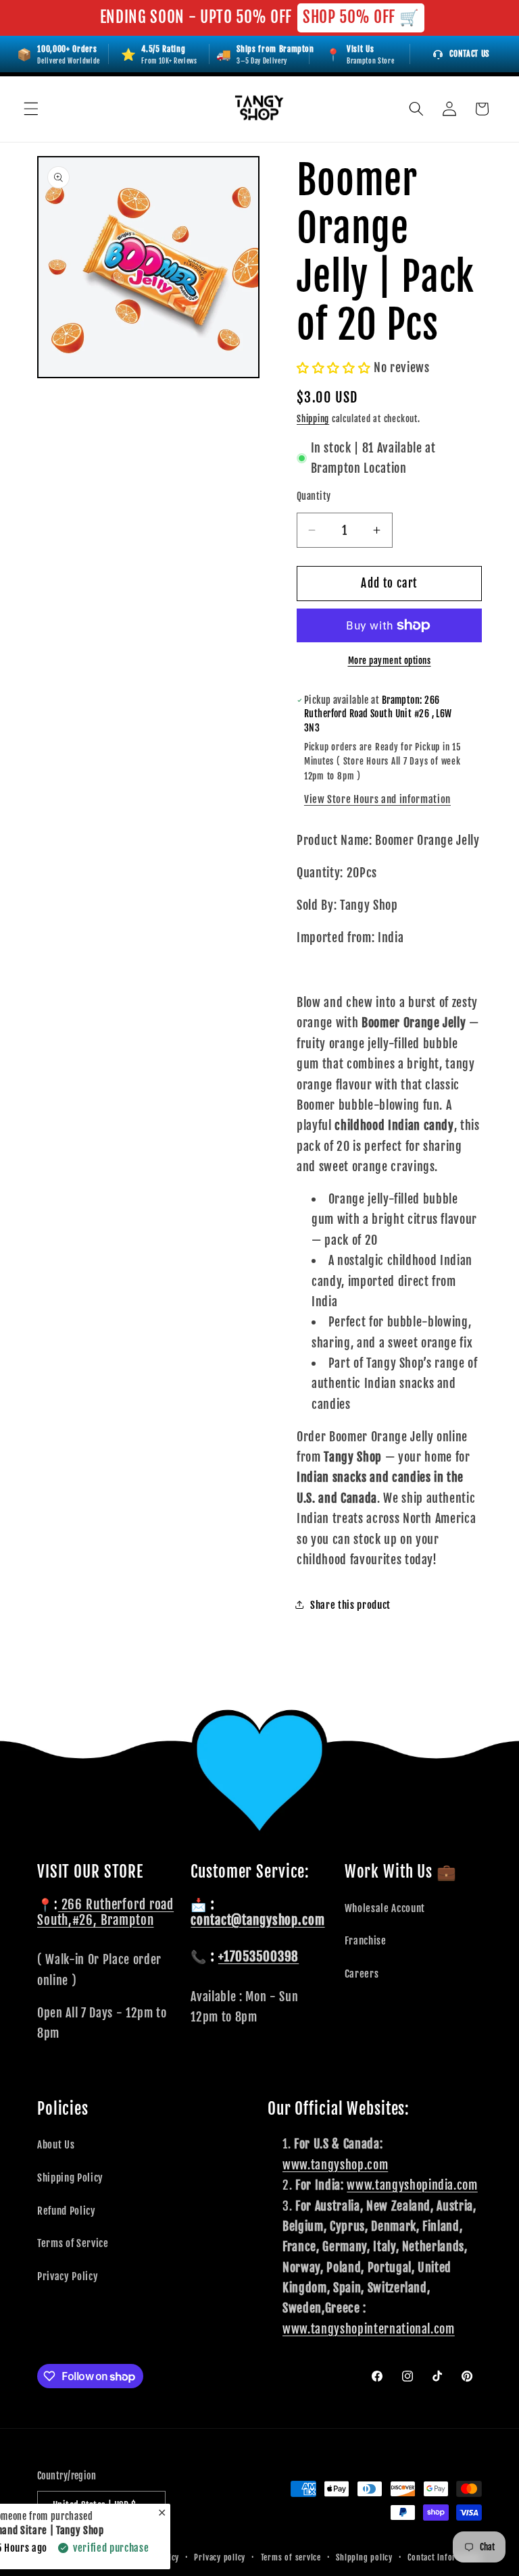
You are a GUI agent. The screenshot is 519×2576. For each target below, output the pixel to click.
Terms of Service (73, 2243)
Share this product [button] (350, 1605)
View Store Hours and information (377, 799)
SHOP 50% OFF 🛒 (361, 17)
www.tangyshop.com (335, 2165)
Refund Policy (67, 2211)
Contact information (445, 2557)
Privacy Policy (68, 2276)
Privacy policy (220, 2557)
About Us (56, 2144)
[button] (31, 109)
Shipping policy (364, 2557)
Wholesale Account (385, 1908)
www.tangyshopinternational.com (369, 2329)
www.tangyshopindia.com (412, 2185)
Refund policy (154, 2557)
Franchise (366, 1940)
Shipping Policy (70, 2178)
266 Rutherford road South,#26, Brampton (105, 1912)
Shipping (313, 419)
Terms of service (291, 2557)
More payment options (390, 661)
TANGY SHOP (90, 2557)
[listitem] (360, 54)
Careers (362, 1974)
